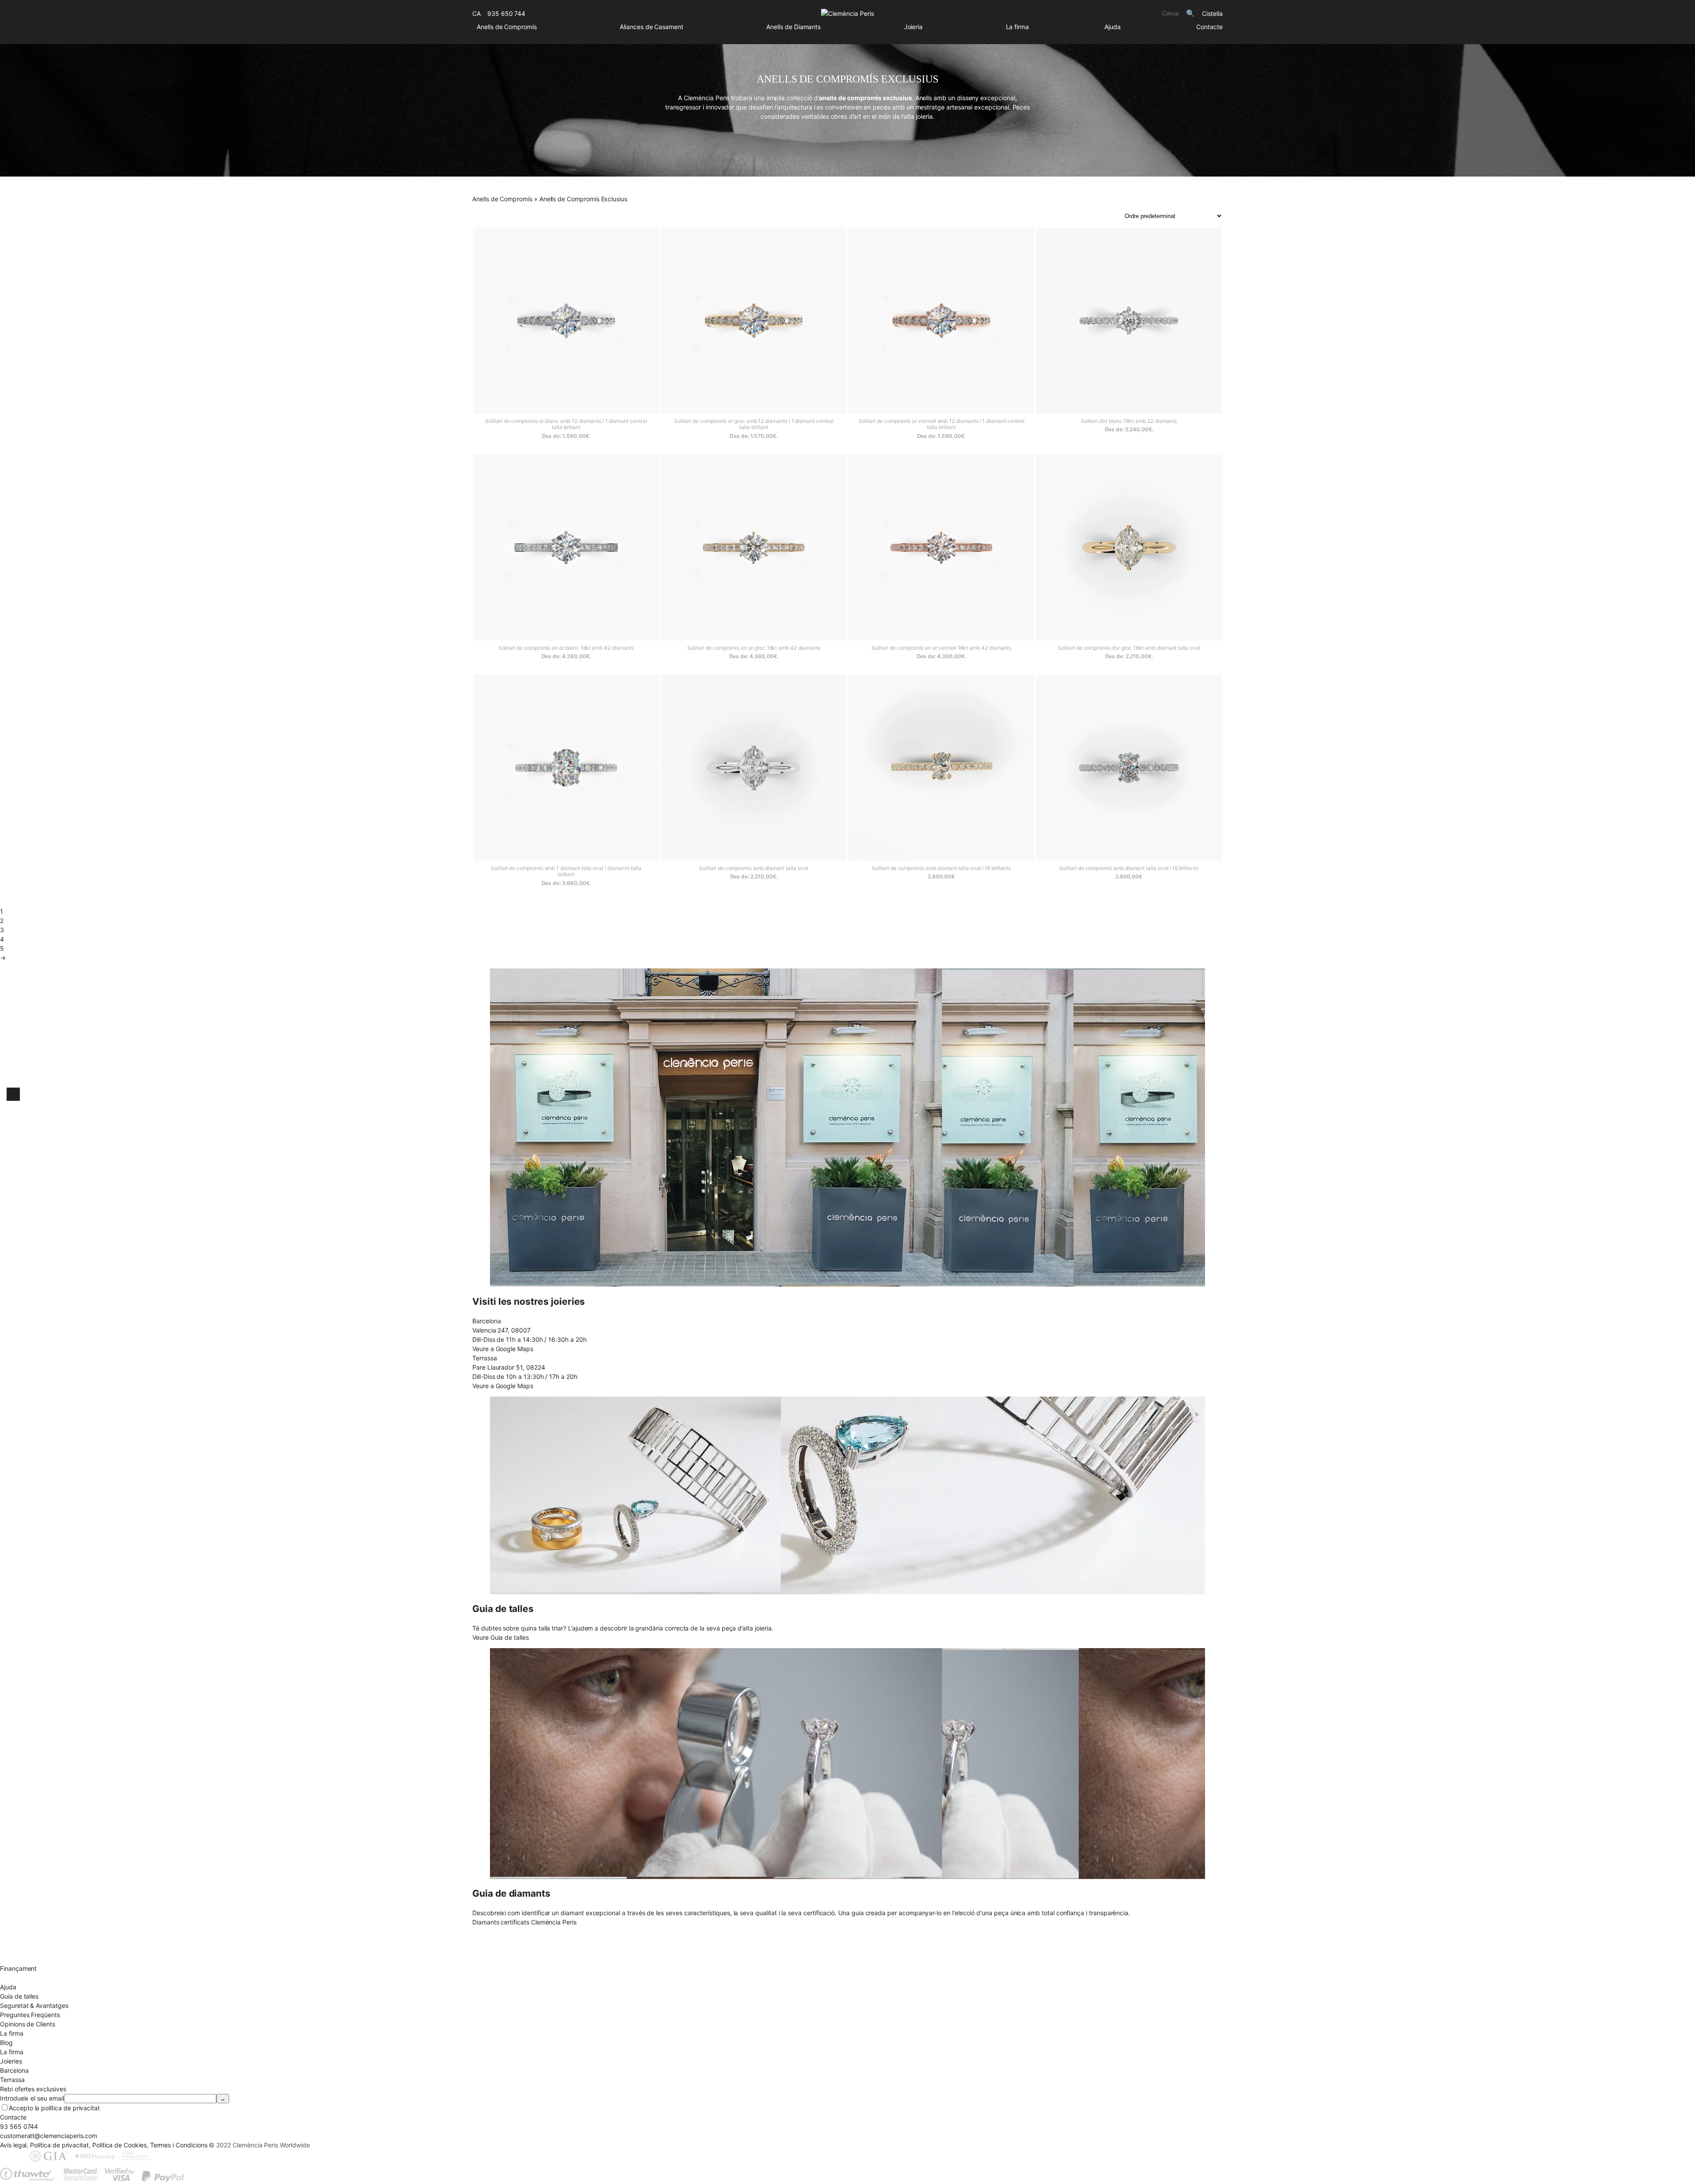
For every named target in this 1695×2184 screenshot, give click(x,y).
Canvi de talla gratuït (30, 1941)
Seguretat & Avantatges (34, 2005)
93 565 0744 (19, 2126)
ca (476, 13)
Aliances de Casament (652, 27)
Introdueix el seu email (32, 2098)
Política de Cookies (119, 2145)
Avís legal (13, 2145)
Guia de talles (19, 1996)
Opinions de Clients (28, 2024)
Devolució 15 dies (25, 1950)
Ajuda (1113, 27)
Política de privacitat (59, 2145)
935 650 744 (506, 13)
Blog (6, 2043)
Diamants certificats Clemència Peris (524, 1922)
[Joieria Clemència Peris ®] (847, 13)
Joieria (913, 27)
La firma (1018, 27)
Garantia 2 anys (22, 1959)
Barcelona (14, 2070)
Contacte (1209, 27)
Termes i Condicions (179, 2145)
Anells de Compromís (507, 27)
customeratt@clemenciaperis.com (49, 2136)
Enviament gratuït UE (30, 1931)
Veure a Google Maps (503, 1349)
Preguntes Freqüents (30, 2015)
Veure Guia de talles (501, 1637)
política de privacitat (70, 2108)
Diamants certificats (28, 1978)
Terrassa (12, 2080)
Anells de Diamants (793, 27)
